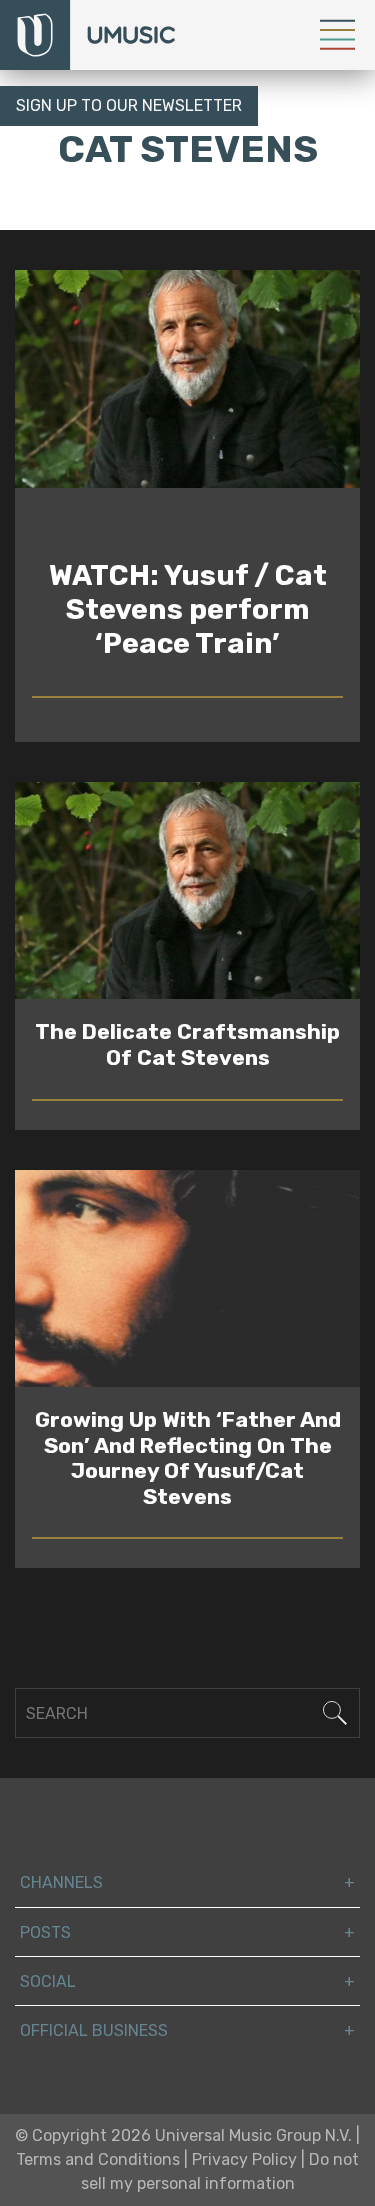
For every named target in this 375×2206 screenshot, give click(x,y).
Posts (45, 1932)
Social (48, 1981)
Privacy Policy (244, 2159)
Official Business (94, 2030)
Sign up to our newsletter (129, 105)
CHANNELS (61, 1882)
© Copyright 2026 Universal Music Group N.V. (183, 2135)
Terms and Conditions (98, 2159)
